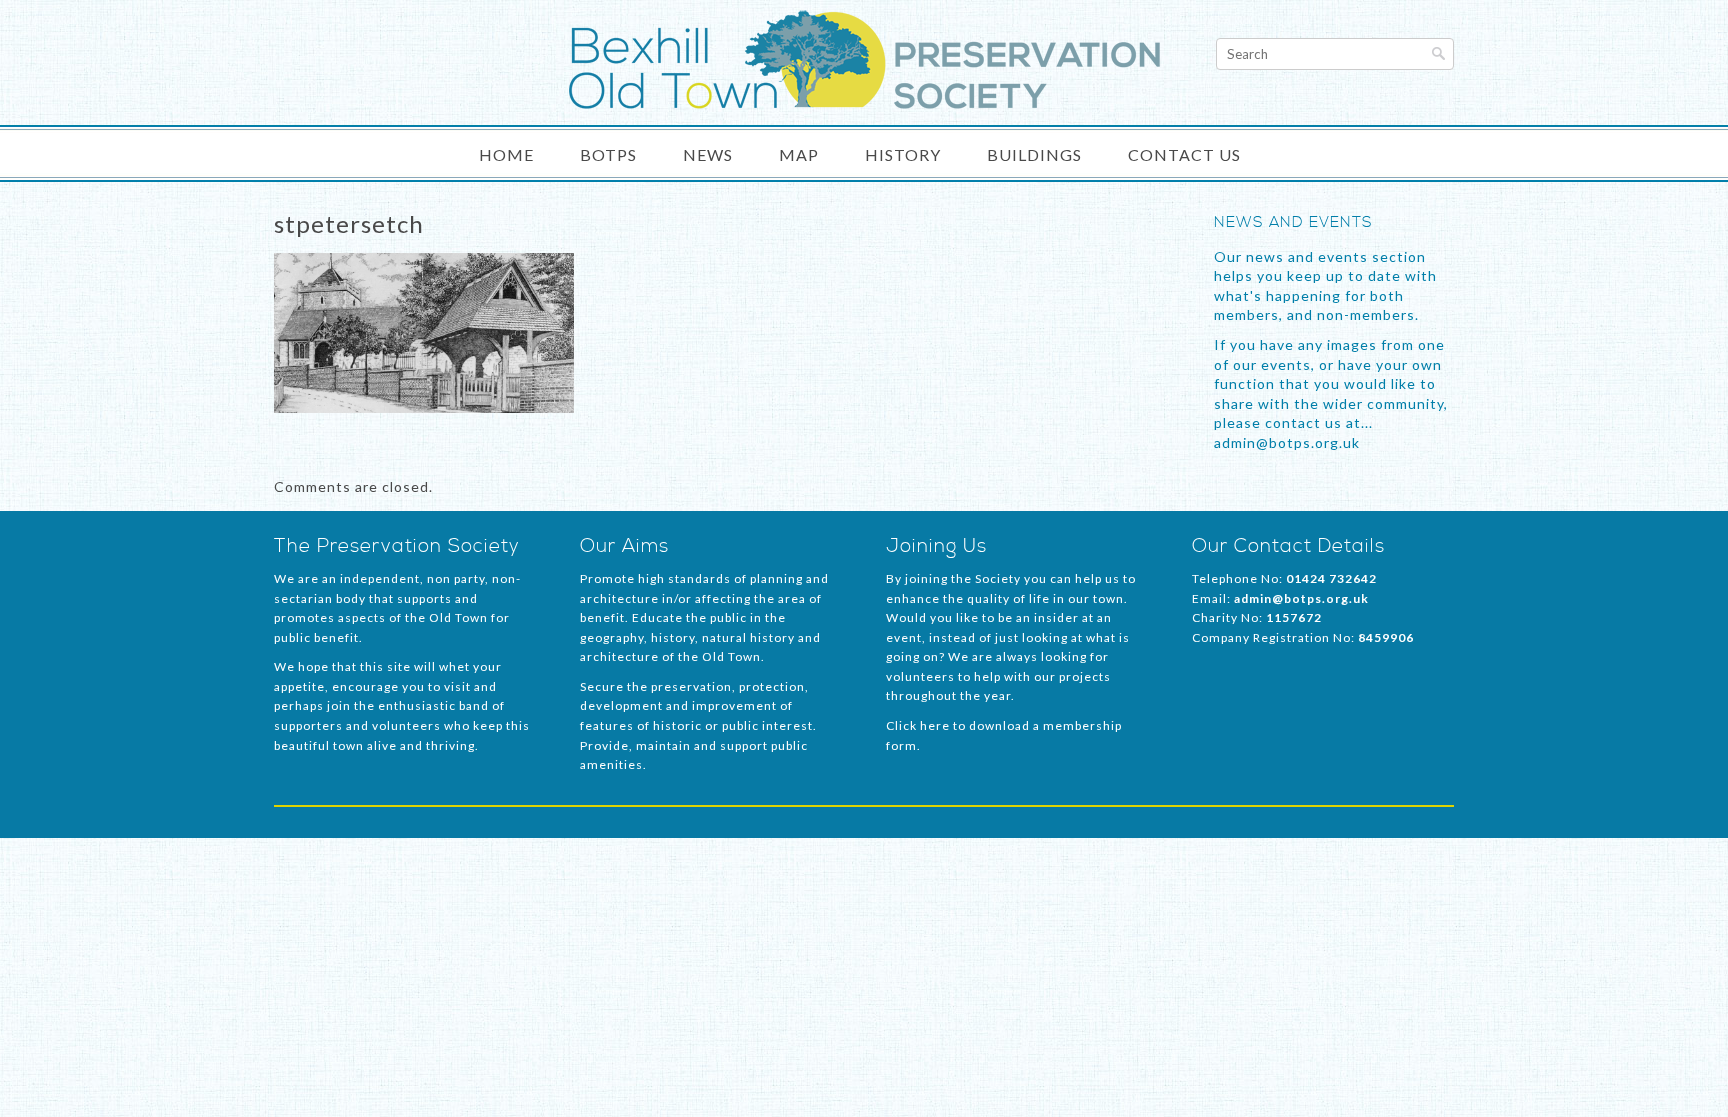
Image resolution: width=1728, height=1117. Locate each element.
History (903, 154)
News (708, 154)
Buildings (1034, 154)
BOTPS (608, 154)
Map (799, 154)
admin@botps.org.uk (1301, 598)
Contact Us (1184, 154)
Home (506, 154)
